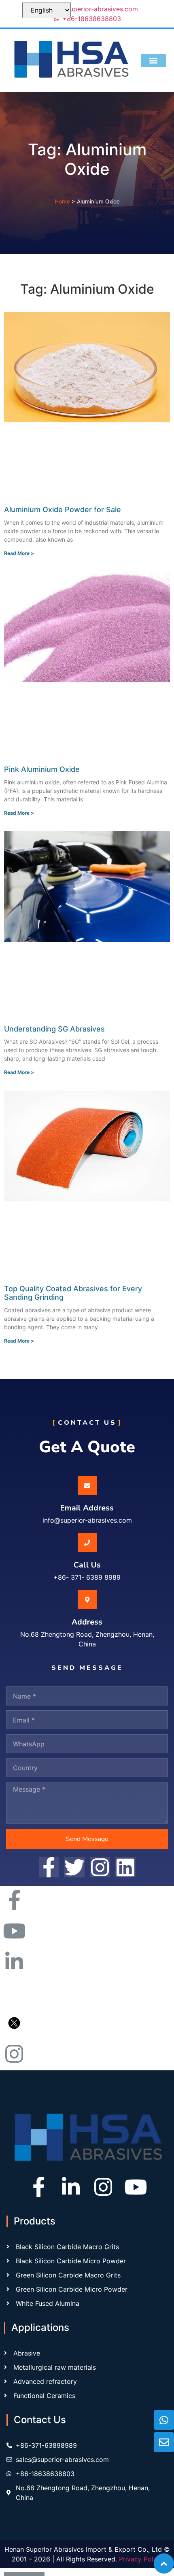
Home (62, 201)
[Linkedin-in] (71, 2187)
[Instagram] (103, 2187)
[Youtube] (136, 2187)
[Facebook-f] (38, 2187)
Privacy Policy (141, 2559)
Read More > (19, 553)
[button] (153, 60)
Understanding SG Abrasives (54, 1029)
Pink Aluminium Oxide (42, 769)
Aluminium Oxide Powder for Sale (63, 509)
